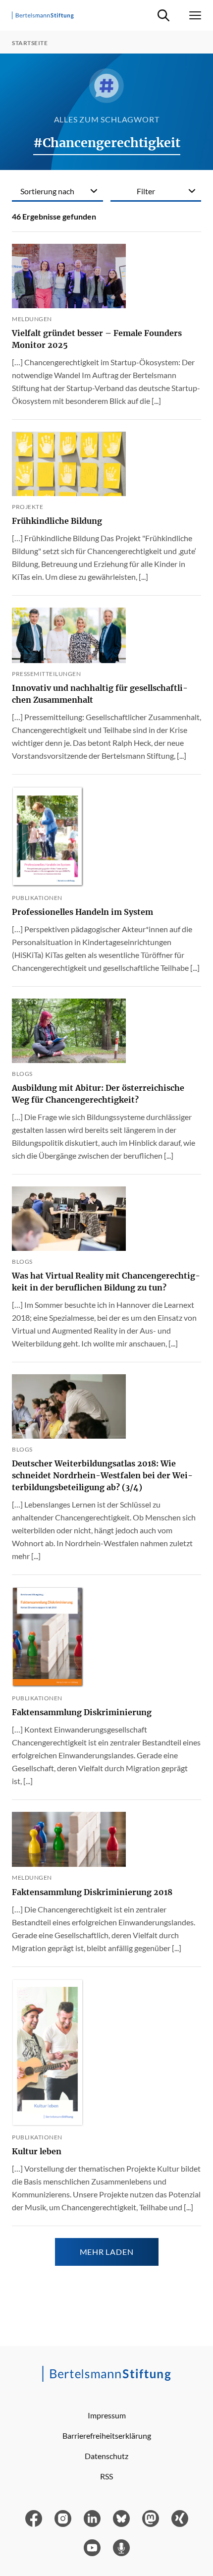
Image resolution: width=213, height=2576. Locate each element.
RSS (106, 2476)
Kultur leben (37, 2151)
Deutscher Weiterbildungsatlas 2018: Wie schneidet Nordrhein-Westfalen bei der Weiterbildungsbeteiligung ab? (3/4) (102, 1475)
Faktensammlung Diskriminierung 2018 (92, 1892)
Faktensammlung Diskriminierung (82, 1712)
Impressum (107, 2415)
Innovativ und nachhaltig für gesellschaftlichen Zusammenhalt (100, 694)
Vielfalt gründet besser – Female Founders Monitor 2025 (97, 339)
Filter (146, 191)
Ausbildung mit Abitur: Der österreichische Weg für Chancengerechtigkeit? (98, 1094)
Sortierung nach (47, 191)
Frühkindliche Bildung (57, 521)
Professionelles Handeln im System (82, 912)
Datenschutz (106, 2456)
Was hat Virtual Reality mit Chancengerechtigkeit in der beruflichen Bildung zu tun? (106, 1282)
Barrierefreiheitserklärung (107, 2436)
